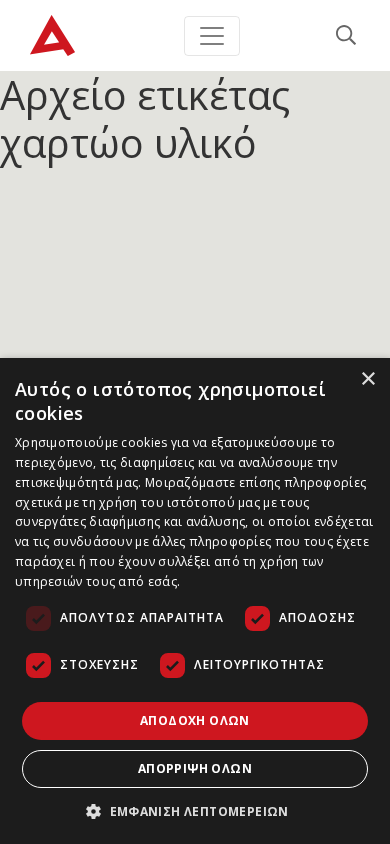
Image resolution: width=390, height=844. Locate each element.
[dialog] (195, 601)
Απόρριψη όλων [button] (195, 768)
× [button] (367, 379)
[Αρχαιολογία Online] (52, 35)
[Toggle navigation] (212, 36)
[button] (195, 811)
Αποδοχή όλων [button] (195, 720)
